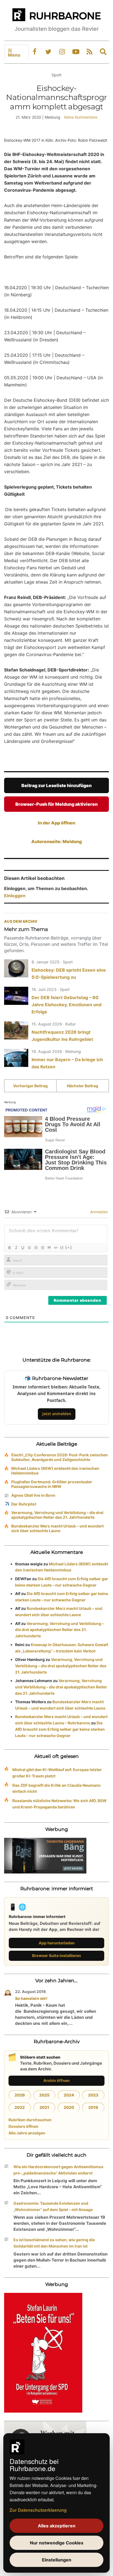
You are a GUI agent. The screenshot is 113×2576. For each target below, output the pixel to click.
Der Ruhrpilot (24, 1504)
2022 (20, 2107)
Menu (14, 55)
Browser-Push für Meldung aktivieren (56, 804)
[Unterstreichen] (22, 1248)
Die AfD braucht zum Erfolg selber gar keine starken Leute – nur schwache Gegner (60, 1729)
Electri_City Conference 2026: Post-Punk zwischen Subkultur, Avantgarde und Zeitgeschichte (60, 1457)
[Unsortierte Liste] (42, 1248)
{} (62, 1247)
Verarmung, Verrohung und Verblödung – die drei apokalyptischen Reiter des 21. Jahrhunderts (57, 1515)
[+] (69, 1247)
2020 (69, 2107)
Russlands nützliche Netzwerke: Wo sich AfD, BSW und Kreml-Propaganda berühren (60, 1804)
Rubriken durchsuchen (30, 2120)
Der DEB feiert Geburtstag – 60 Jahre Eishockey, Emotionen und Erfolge (67, 1005)
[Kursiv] (16, 1248)
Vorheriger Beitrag (30, 1086)
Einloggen (15, 896)
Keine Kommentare (81, 117)
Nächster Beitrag (83, 1086)
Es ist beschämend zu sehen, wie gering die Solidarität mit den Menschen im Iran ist (54, 2243)
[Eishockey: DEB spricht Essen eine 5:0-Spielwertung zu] (16, 968)
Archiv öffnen (56, 2080)
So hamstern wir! (31, 1998)
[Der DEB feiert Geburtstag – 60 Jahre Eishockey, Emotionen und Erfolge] (16, 996)
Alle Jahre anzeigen (27, 2133)
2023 (93, 2095)
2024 (69, 2095)
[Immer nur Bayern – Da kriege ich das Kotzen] (16, 1058)
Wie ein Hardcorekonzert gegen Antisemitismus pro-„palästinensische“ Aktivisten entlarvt (58, 2170)
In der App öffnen (56, 823)
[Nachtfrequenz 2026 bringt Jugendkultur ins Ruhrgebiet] (16, 1030)
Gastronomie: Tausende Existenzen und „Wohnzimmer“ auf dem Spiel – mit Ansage (53, 2206)
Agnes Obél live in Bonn (33, 1495)
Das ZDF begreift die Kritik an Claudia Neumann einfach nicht (56, 1788)
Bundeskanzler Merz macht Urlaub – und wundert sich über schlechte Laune (57, 1528)
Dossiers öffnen (23, 2126)
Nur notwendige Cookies (57, 2543)
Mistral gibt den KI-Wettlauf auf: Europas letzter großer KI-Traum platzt (57, 1773)
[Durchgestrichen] (29, 1248)
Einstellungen (57, 2560)
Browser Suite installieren (56, 1955)
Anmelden (99, 1212)
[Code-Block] (55, 1248)
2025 (44, 2095)
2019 (93, 2107)
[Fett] (9, 1248)
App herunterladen (57, 1943)
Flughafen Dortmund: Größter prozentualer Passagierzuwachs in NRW (52, 1484)
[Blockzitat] (49, 1248)
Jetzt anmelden (57, 1414)
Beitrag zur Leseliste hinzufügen (56, 785)
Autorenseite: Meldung (56, 841)
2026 (20, 2095)
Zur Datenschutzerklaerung (38, 2510)
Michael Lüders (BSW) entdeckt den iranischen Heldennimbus (55, 1471)
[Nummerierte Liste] (36, 1248)
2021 (44, 2107)
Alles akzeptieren (57, 2526)
